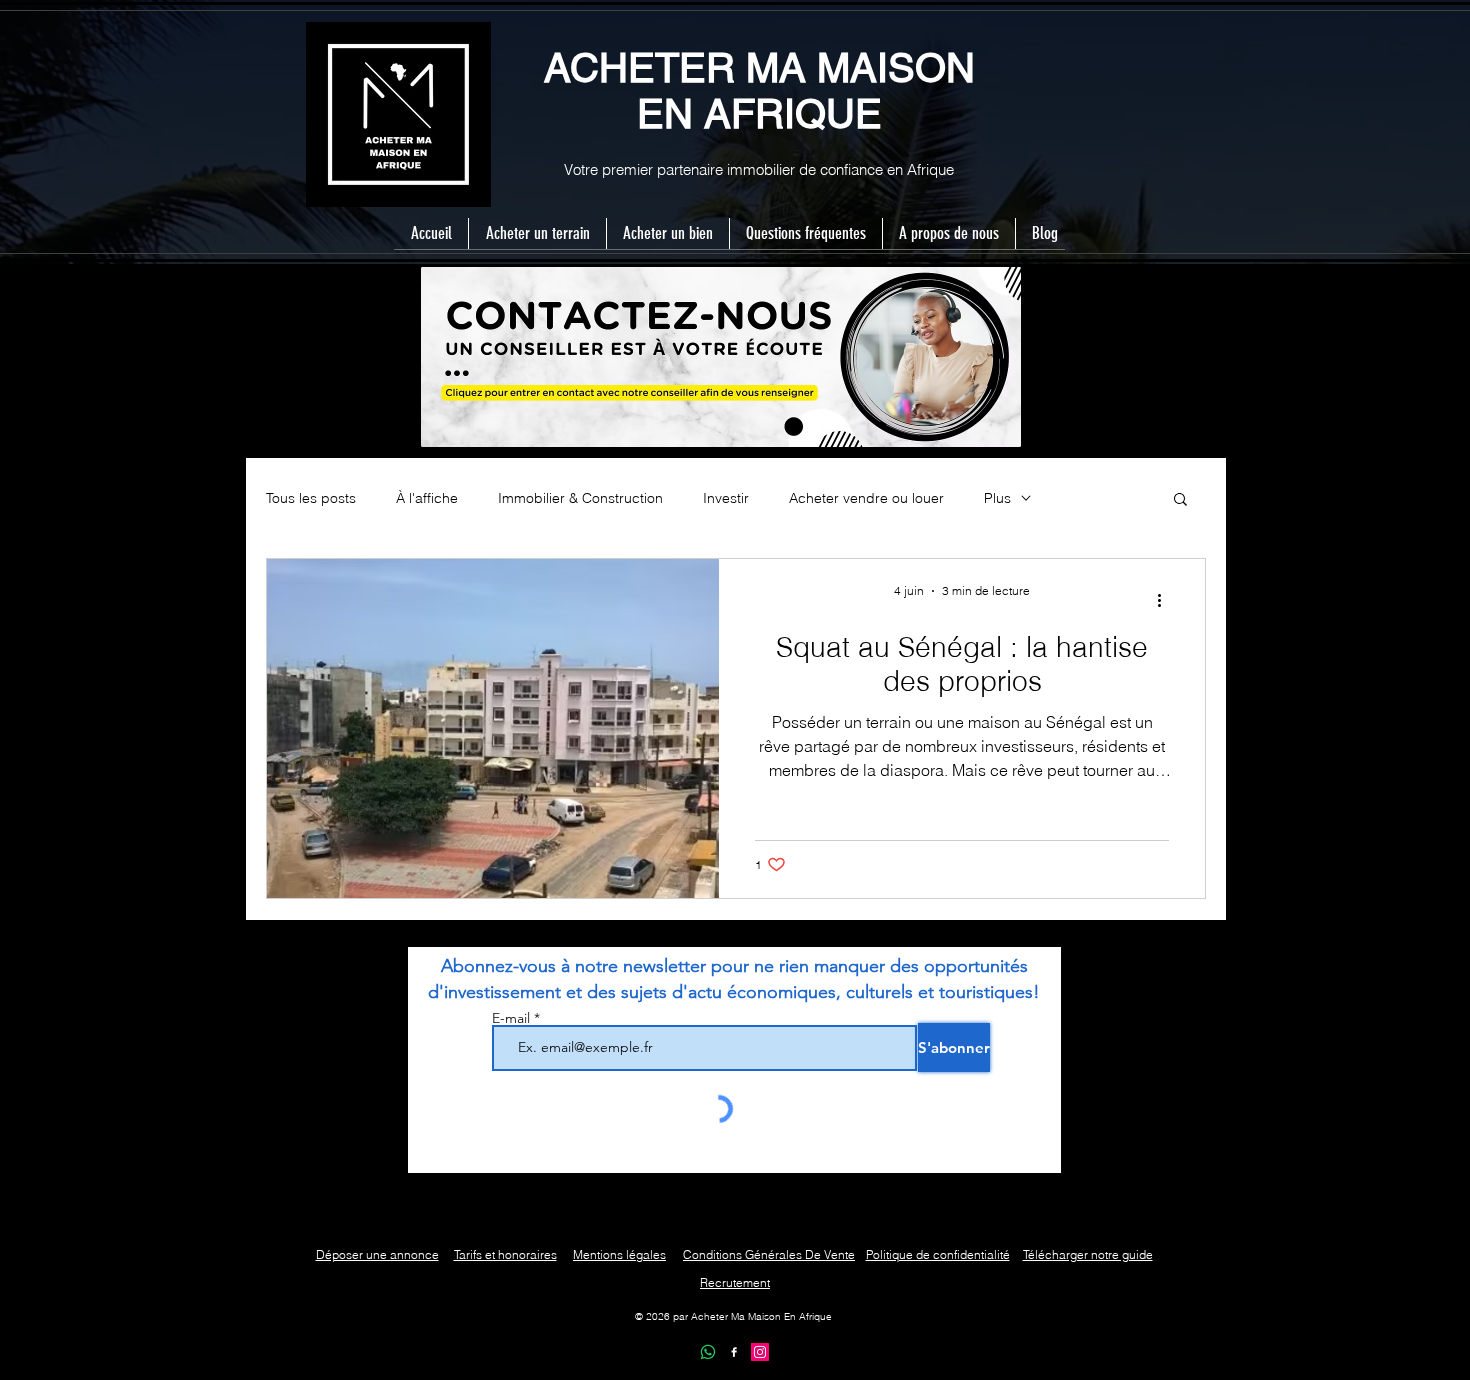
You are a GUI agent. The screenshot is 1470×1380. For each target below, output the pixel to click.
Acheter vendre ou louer (866, 498)
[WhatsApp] (708, 1352)
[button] (1180, 500)
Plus (997, 498)
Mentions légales (619, 1254)
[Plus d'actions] (1166, 600)
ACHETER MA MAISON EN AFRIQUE (759, 91)
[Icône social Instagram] (760, 1352)
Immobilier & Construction (580, 498)
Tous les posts (311, 498)
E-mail (513, 1018)
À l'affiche (427, 498)
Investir (726, 498)
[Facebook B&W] (734, 1352)
